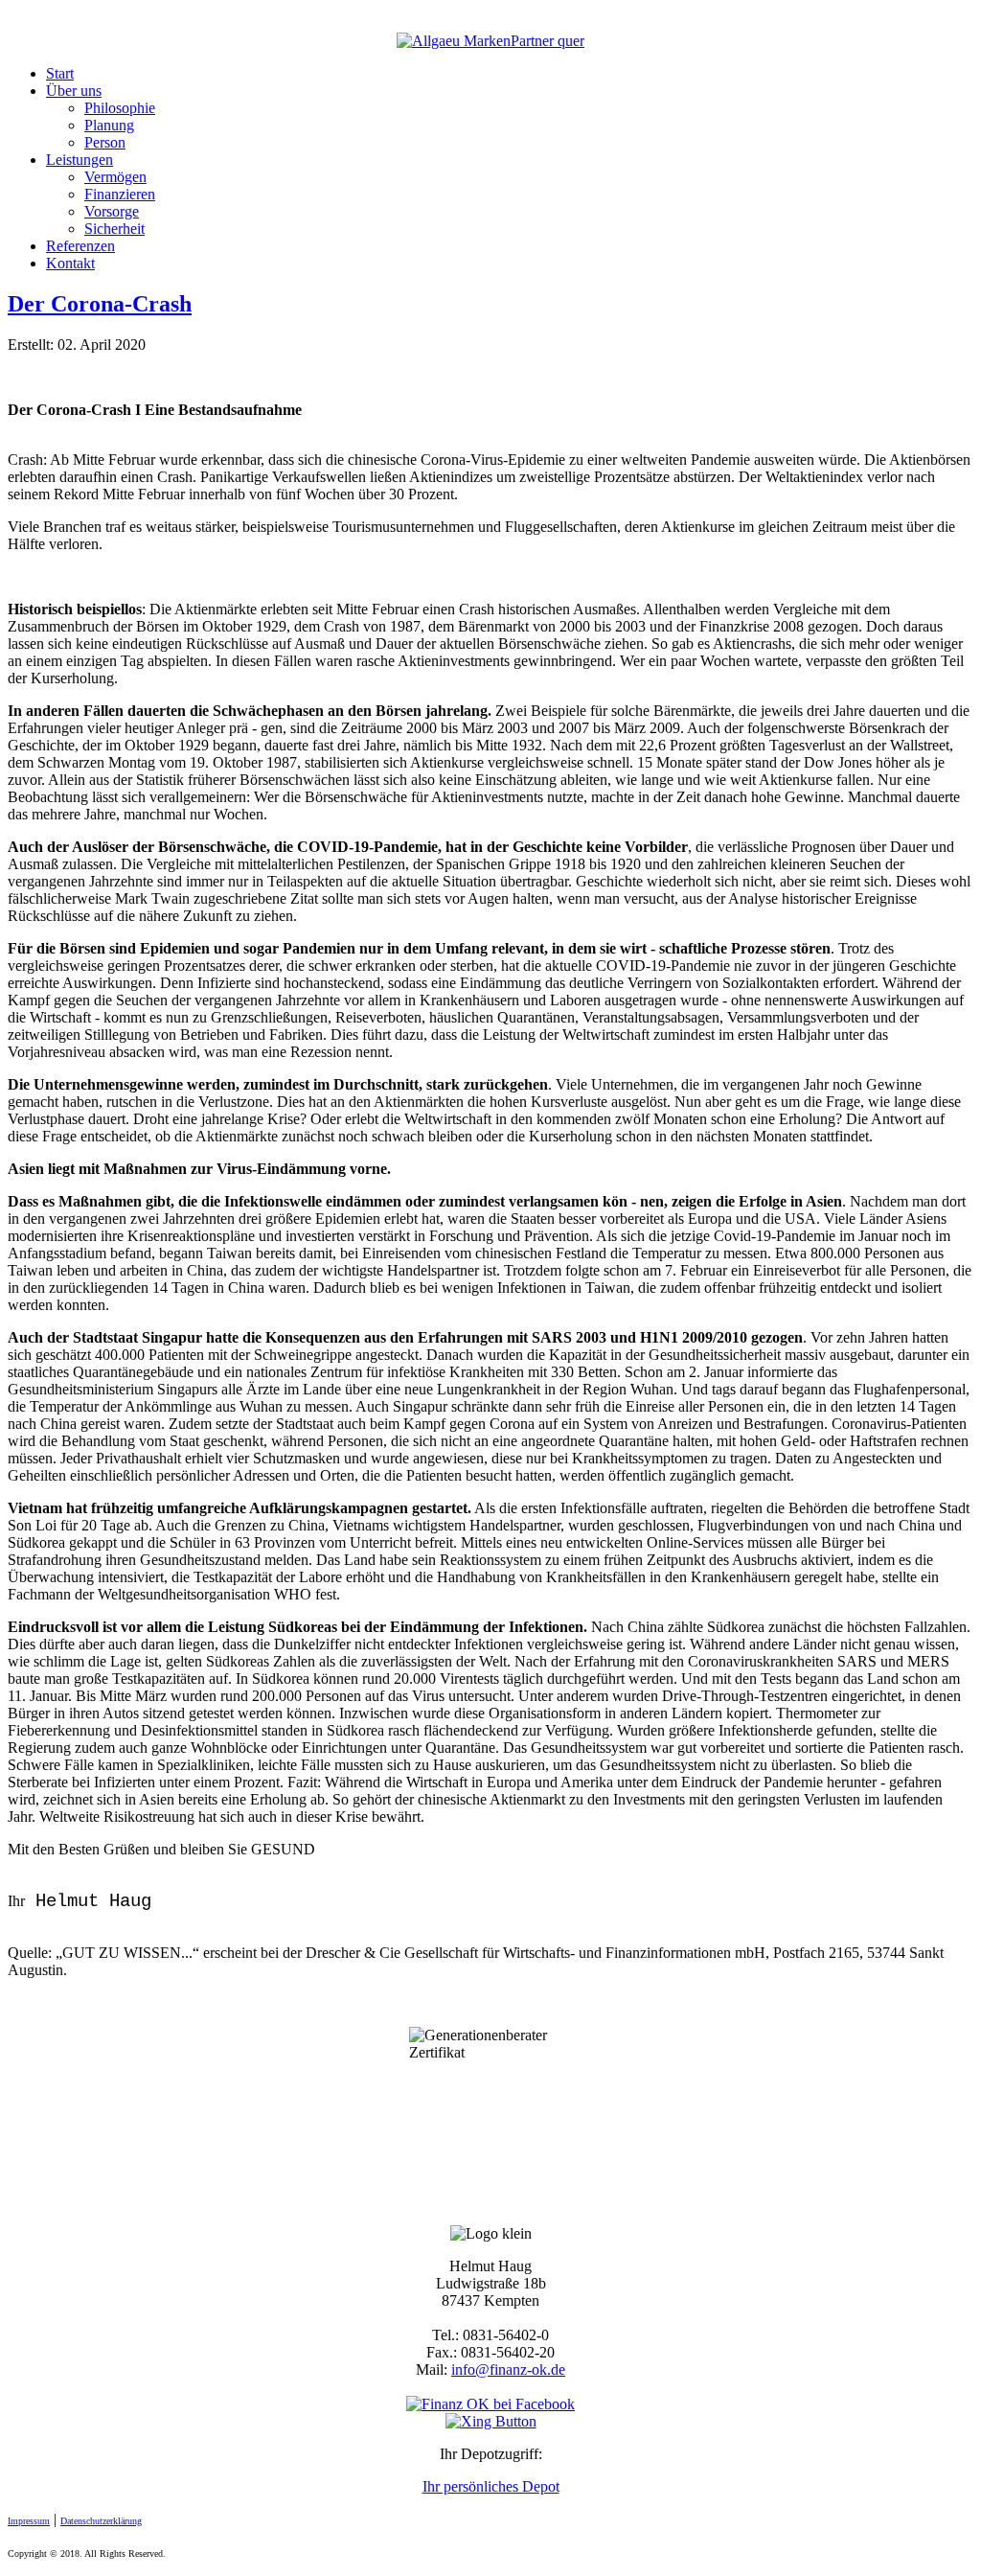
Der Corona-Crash (100, 304)
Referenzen (80, 246)
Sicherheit (114, 229)
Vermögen (115, 177)
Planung (109, 125)
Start (60, 73)
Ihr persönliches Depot (491, 2486)
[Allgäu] (490, 41)
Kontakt (70, 263)
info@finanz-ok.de (508, 2369)
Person (105, 142)
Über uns (74, 91)
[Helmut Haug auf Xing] (491, 2421)
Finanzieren (120, 194)
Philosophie (120, 108)
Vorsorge (112, 211)
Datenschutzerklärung (101, 2521)
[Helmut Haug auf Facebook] (490, 2404)
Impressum (29, 2521)
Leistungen (80, 160)
